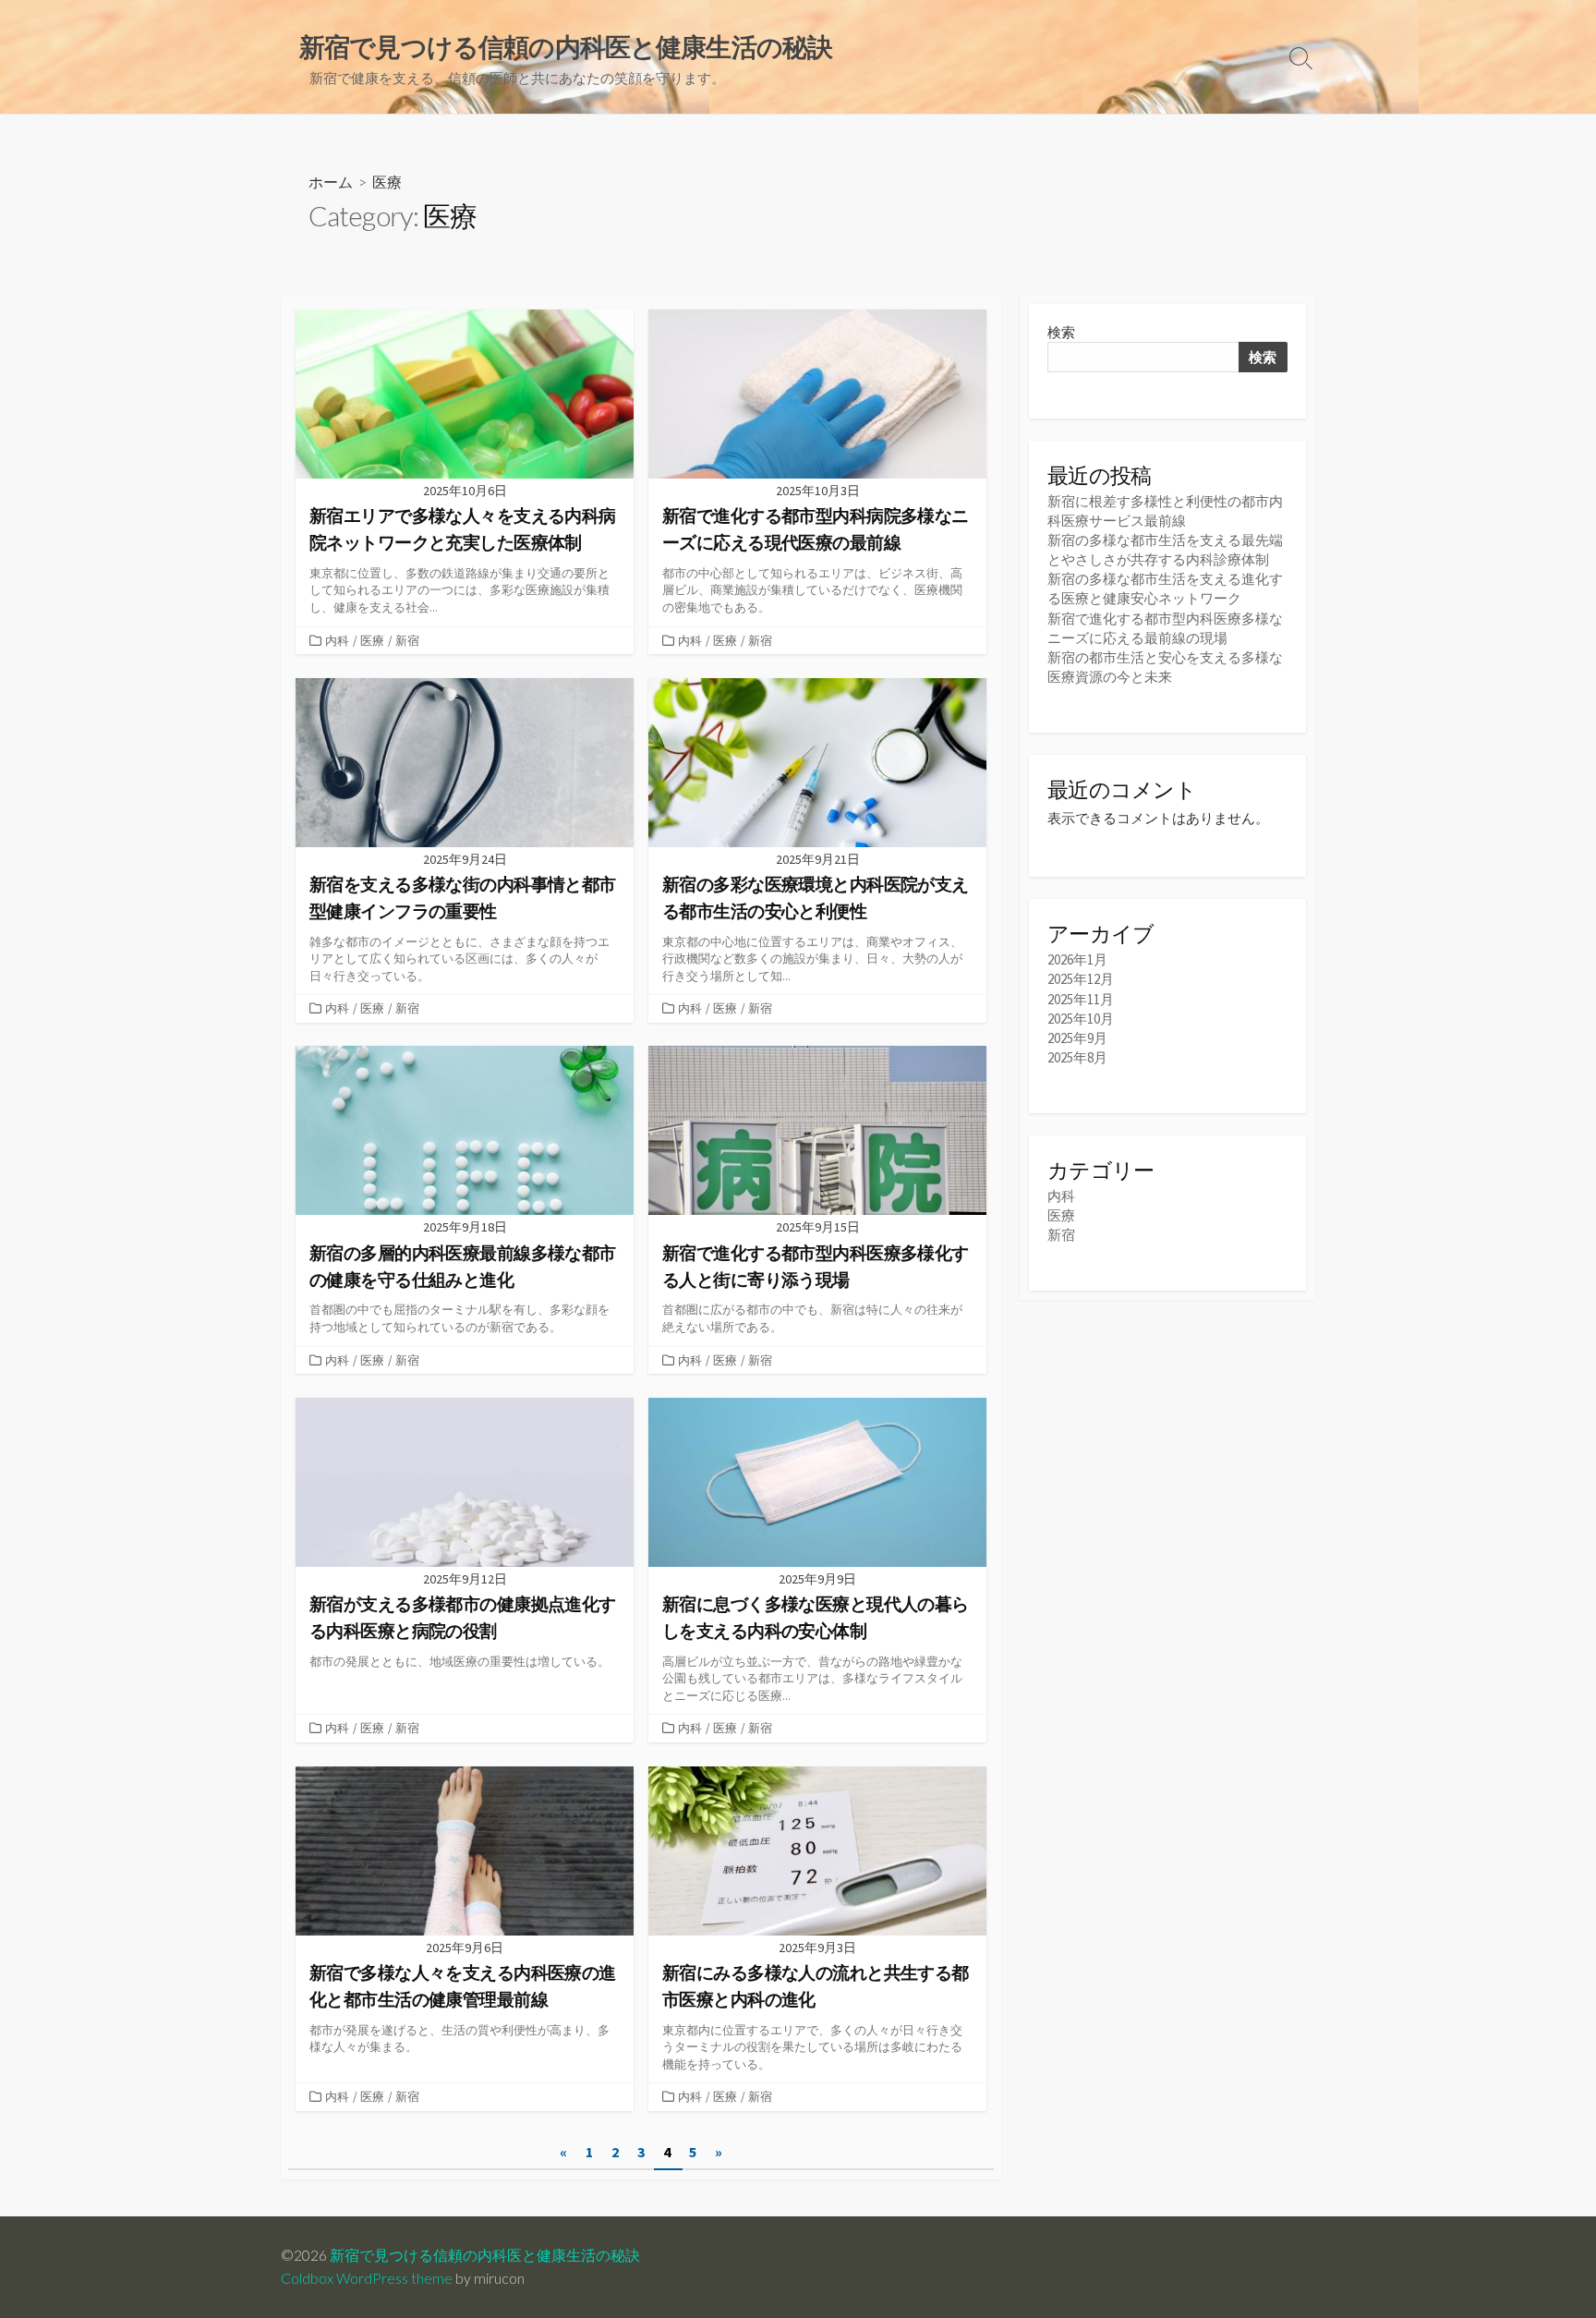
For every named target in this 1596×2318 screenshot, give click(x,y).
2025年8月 (1077, 1057)
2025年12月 (1081, 979)
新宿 (407, 640)
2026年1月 (1077, 959)
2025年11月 (1081, 999)
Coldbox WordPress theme (367, 2278)
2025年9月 (1077, 1038)
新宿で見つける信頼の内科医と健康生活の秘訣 (485, 2255)
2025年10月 (1081, 1019)
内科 (337, 640)
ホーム (331, 182)
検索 (1061, 332)
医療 (372, 640)
